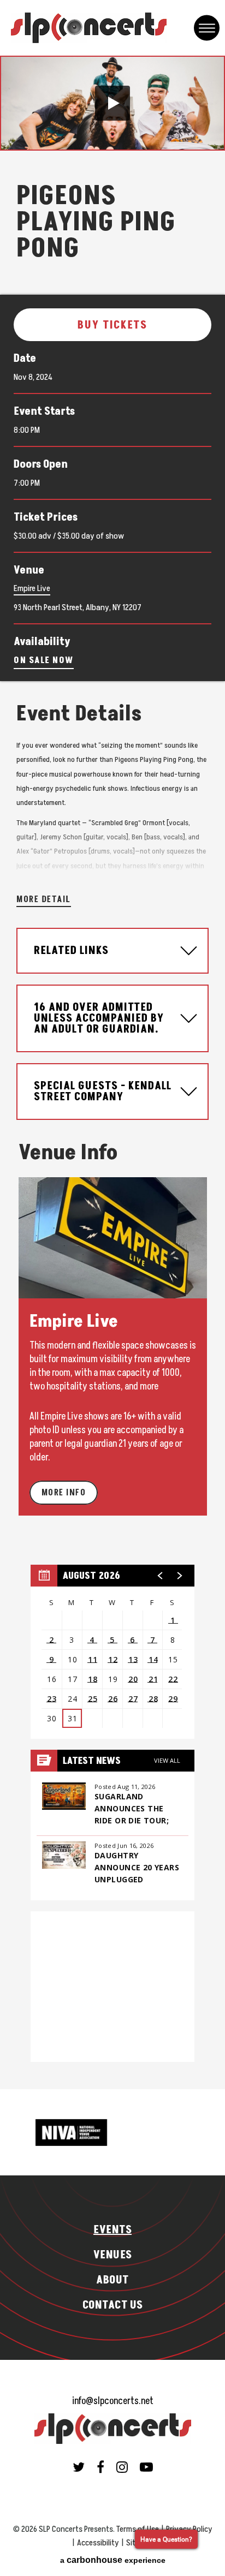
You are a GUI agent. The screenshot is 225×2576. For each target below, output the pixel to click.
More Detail (44, 899)
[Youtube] (146, 2467)
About (112, 2280)
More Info (64, 1493)
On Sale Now (44, 660)
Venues (113, 2255)
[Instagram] (122, 2467)
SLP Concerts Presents (89, 28)
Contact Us (113, 2305)
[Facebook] (100, 2467)
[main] (112, 1072)
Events (112, 2230)
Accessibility (98, 2543)
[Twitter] (79, 2467)
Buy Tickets (112, 325)
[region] (112, 1652)
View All (167, 1760)
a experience (113, 2560)
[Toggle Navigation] (207, 28)
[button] (112, 103)
